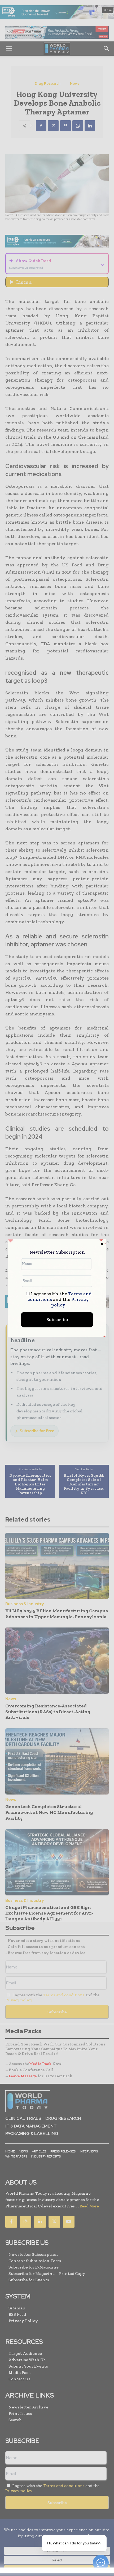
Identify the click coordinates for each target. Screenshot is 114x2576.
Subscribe (57, 1319)
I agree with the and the (60, 1299)
